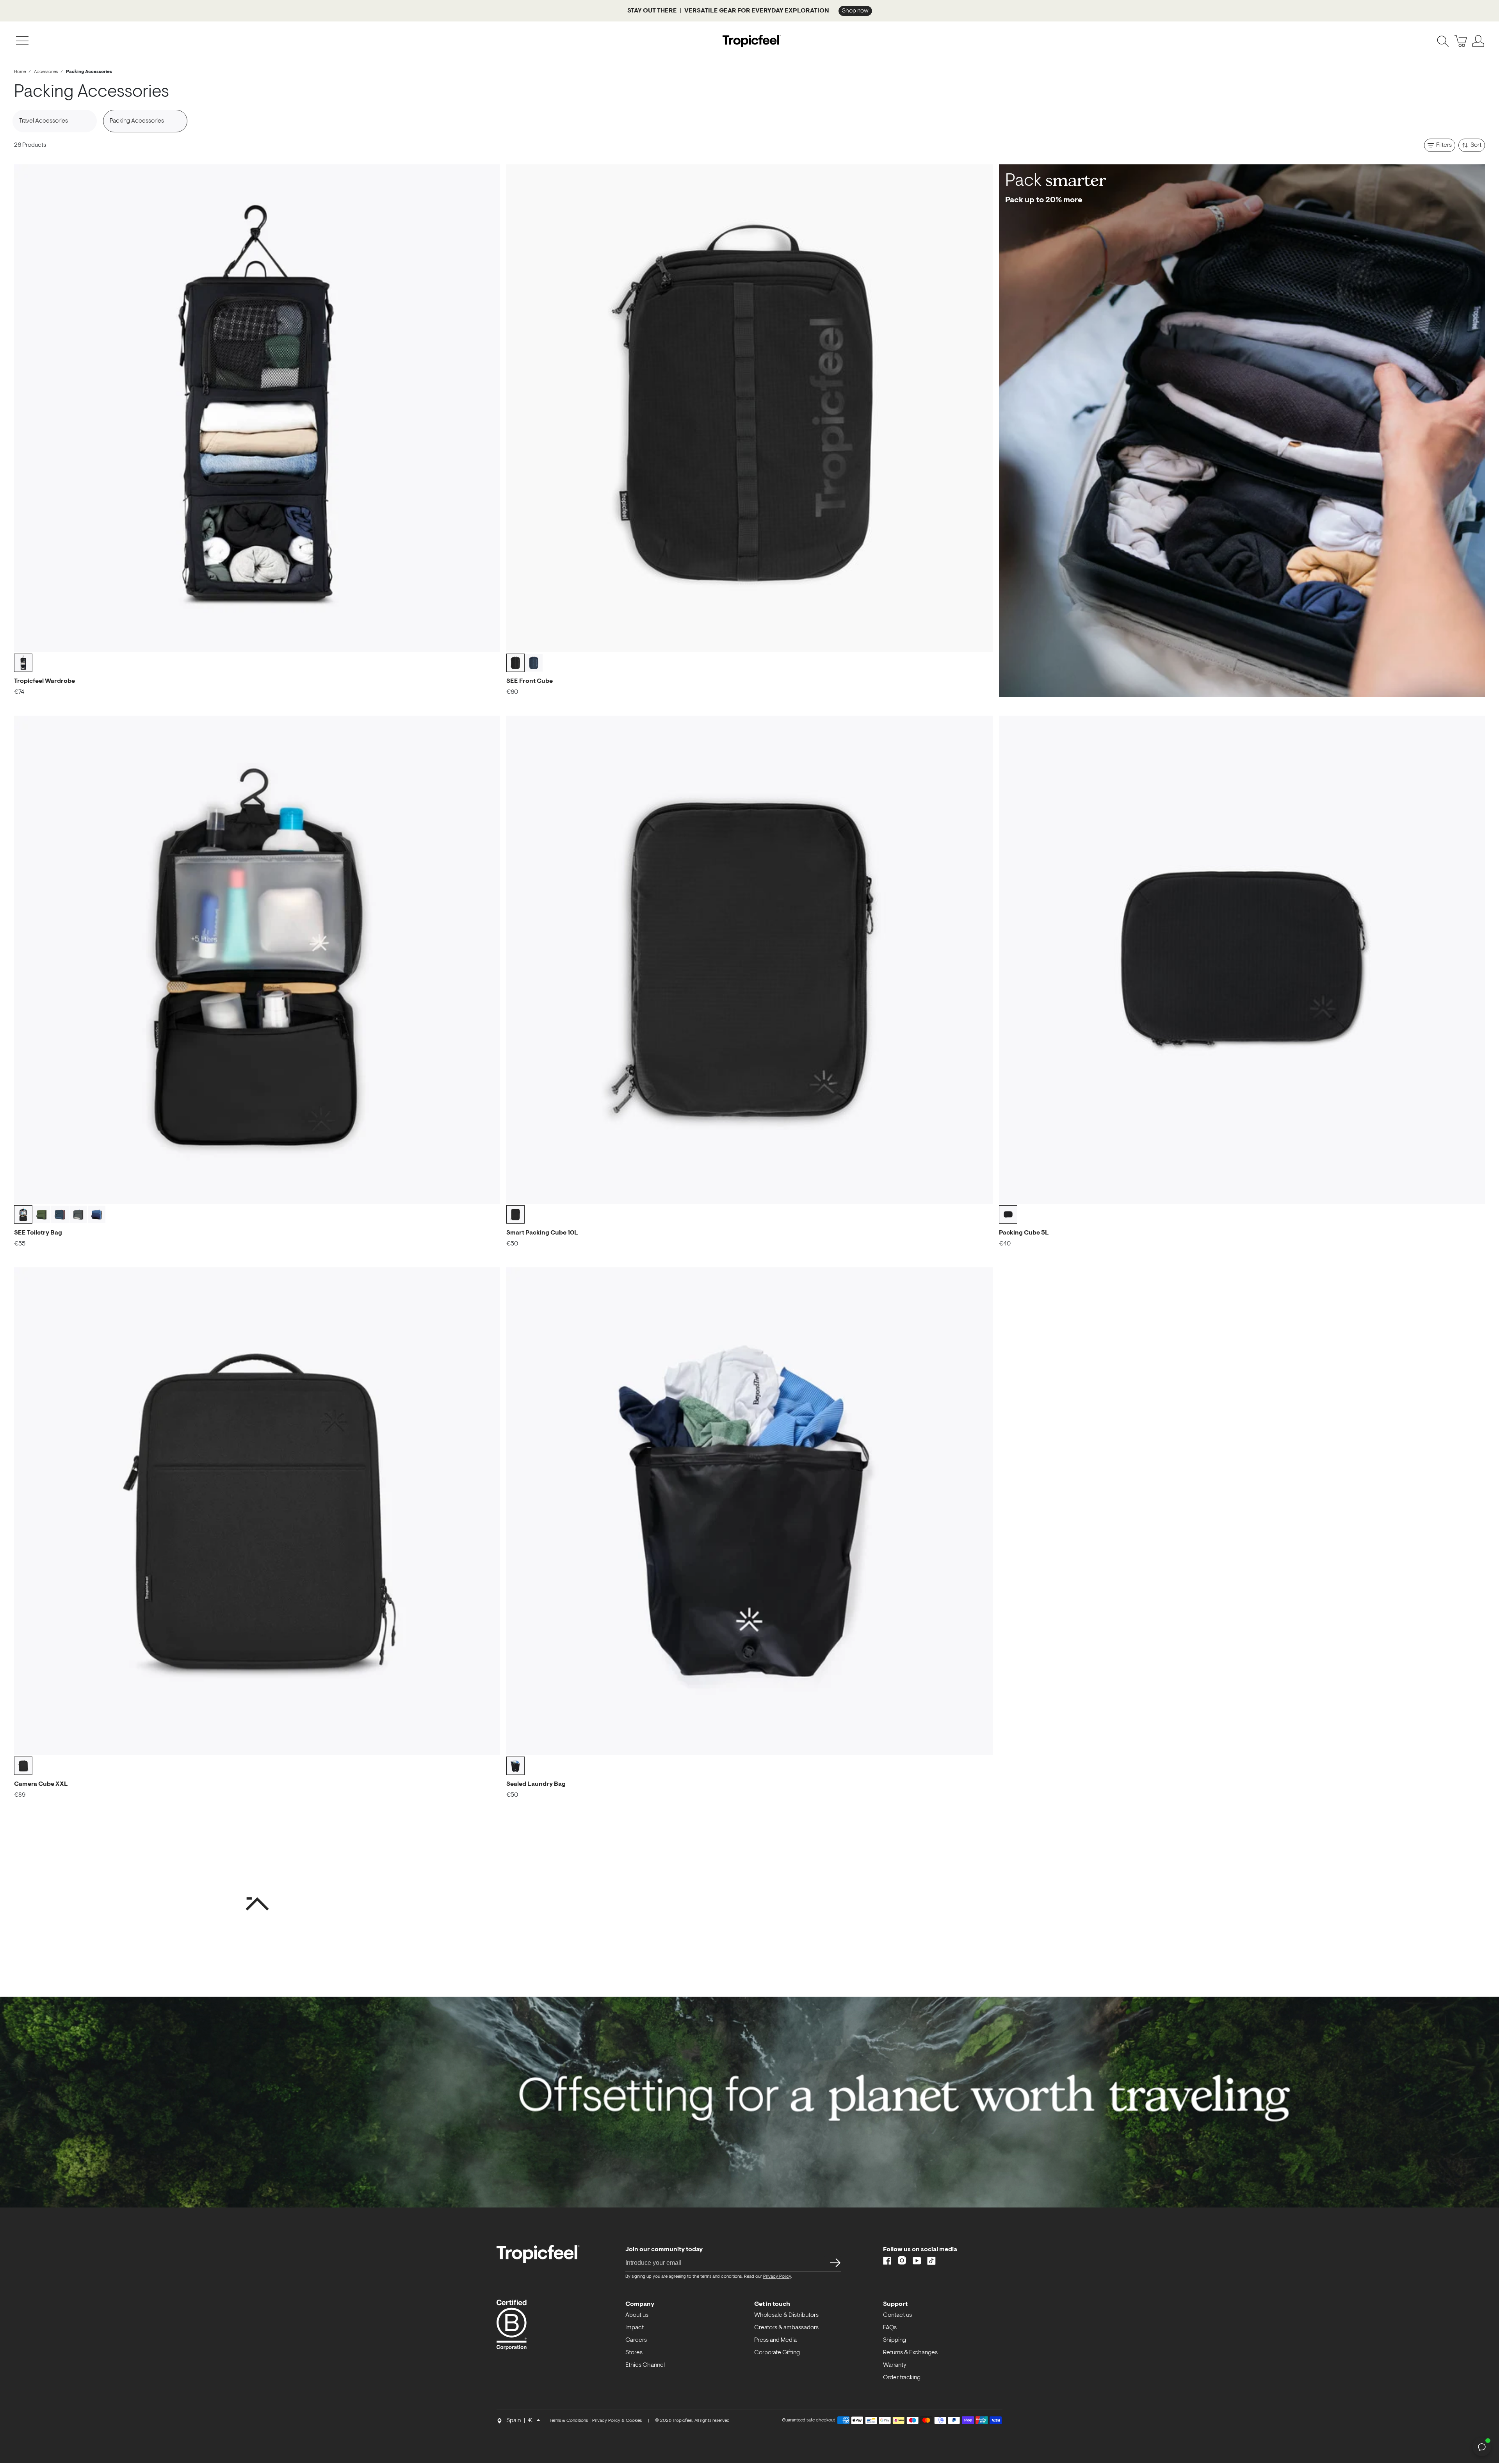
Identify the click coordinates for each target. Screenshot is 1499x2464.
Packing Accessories (137, 121)
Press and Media (775, 2340)
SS (833, 2263)
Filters (1444, 145)
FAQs (890, 2328)
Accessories (46, 72)
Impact (635, 2328)
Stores (634, 2353)
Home (20, 72)
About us (637, 2315)
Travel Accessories (44, 121)
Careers (636, 2340)
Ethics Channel (645, 2365)
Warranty (895, 2365)
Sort (1476, 145)
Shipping (895, 2340)
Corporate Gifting (777, 2353)
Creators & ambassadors (786, 2328)
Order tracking (902, 2378)
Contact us (897, 2315)
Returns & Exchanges (910, 2353)
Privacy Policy (777, 2277)
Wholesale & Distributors (786, 2315)
